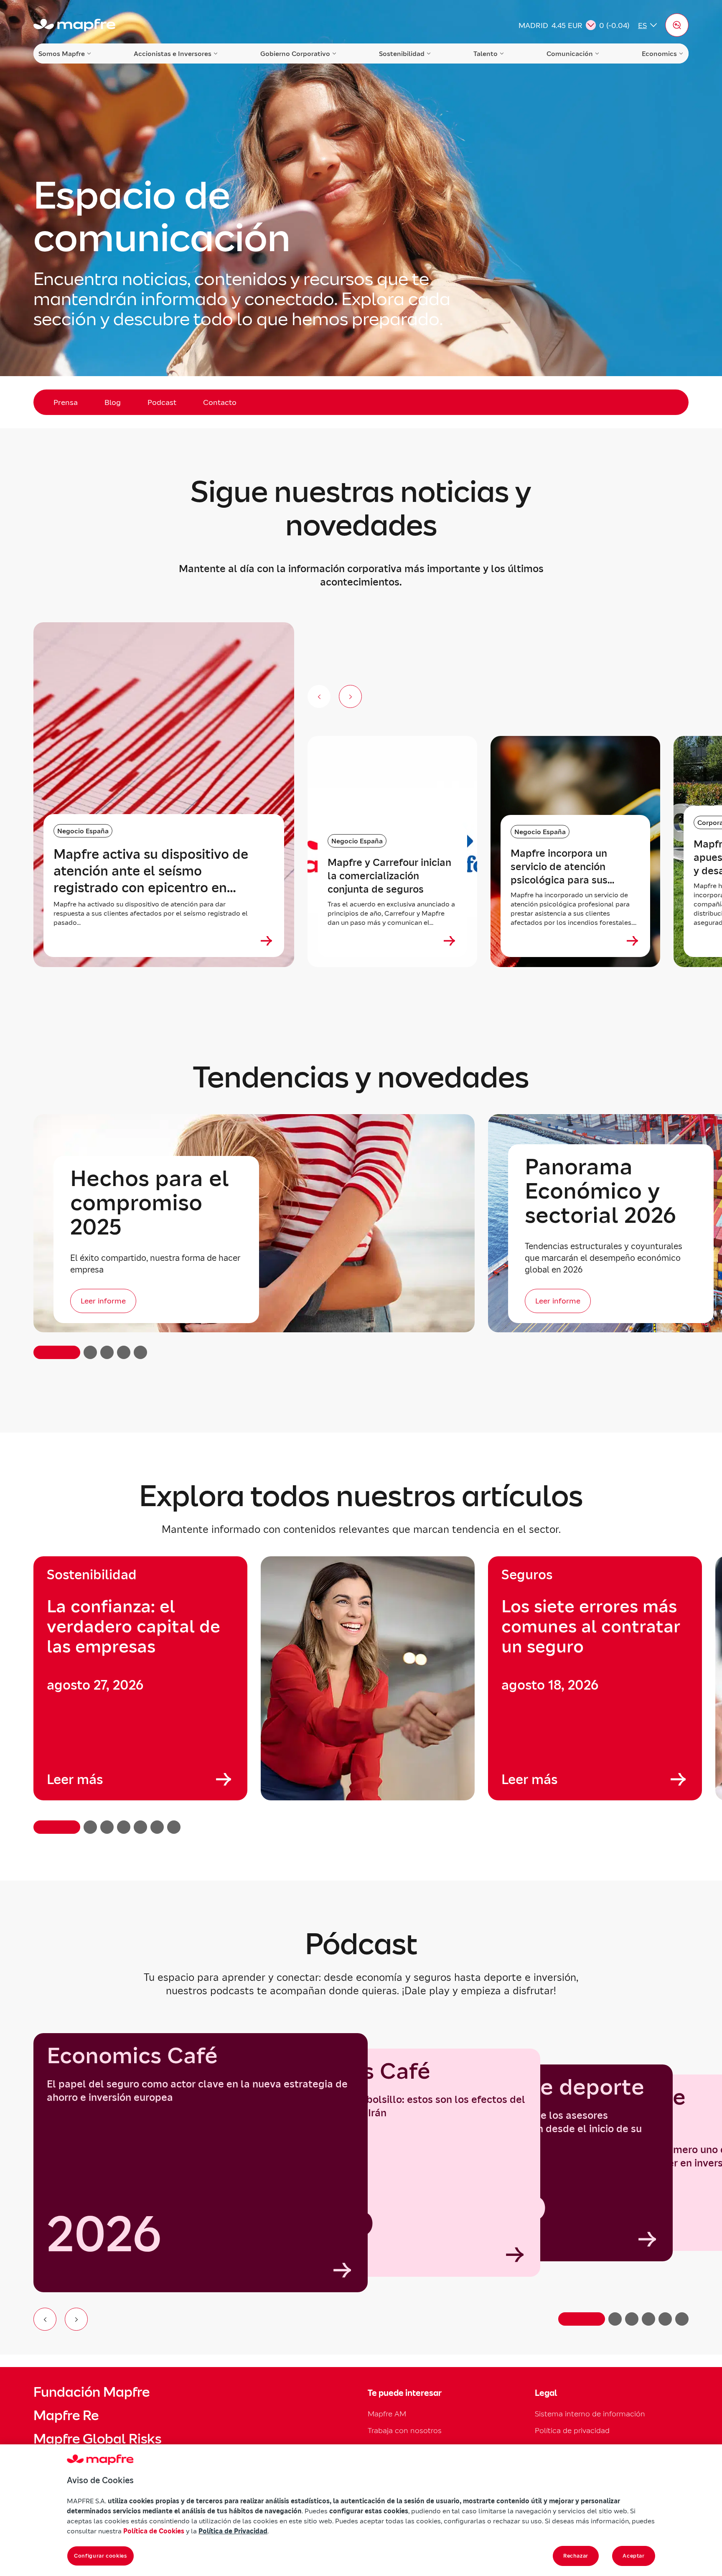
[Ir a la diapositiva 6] (682, 2319)
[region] (361, 1695)
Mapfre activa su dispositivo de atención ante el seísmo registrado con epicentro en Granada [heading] (151, 871)
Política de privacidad (572, 2430)
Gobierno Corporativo (295, 53)
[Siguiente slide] (350, 696)
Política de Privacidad (233, 2531)
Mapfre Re (66, 2416)
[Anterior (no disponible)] (319, 696)
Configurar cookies (100, 2556)
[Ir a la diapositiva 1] (582, 2319)
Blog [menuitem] (113, 402)
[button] (677, 25)
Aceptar (634, 2556)
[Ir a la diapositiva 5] (665, 2319)
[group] (140, 1678)
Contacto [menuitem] (220, 402)
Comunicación (570, 53)
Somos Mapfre (62, 53)
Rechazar (576, 2556)
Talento (486, 53)
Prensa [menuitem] (66, 402)
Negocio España (83, 831)
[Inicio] (74, 25)
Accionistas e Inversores (173, 53)
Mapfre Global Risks (97, 2439)
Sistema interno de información (590, 2414)
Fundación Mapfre (92, 2392)
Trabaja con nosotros (405, 2430)
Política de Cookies (154, 2531)
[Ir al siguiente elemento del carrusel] (76, 2319)
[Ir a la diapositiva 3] (632, 2319)
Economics (659, 53)
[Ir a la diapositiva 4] (648, 2319)
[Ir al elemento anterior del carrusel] (45, 2319)
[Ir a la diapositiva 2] (615, 2319)
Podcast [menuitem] (162, 402)
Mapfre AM (387, 2414)
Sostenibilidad (402, 53)
